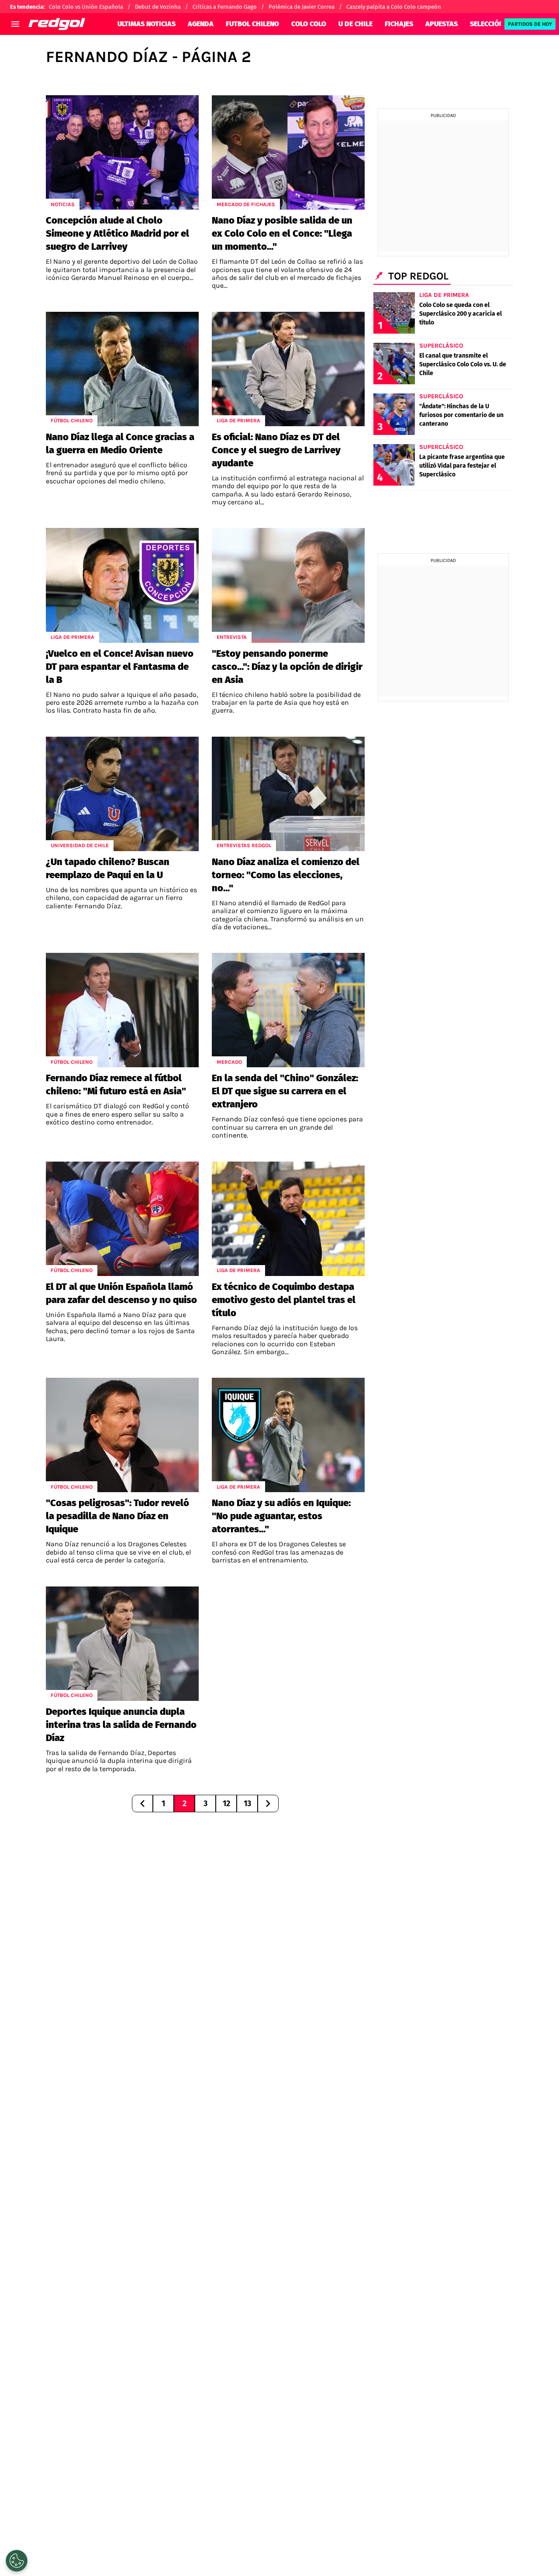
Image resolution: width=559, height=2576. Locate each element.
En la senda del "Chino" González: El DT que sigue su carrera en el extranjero (285, 1091)
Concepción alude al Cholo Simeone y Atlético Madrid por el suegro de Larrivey (117, 233)
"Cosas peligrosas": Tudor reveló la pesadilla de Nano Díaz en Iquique (117, 1516)
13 (247, 1804)
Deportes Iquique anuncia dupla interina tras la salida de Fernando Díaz (121, 1725)
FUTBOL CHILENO (252, 24)
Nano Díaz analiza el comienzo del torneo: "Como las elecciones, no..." (286, 875)
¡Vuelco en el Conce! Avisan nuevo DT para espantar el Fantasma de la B (120, 667)
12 (226, 1804)
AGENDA (201, 24)
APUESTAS (442, 24)
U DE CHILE (355, 24)
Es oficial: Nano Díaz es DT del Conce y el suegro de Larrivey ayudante (276, 450)
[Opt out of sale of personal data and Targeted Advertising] (17, 2561)
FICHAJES (399, 24)
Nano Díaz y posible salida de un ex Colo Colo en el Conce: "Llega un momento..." (282, 233)
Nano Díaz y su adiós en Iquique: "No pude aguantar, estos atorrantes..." (281, 1516)
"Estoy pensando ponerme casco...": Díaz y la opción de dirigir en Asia (287, 667)
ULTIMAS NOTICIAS (147, 24)
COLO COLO (309, 24)
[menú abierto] (15, 24)
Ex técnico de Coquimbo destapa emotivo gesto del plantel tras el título (284, 1300)
